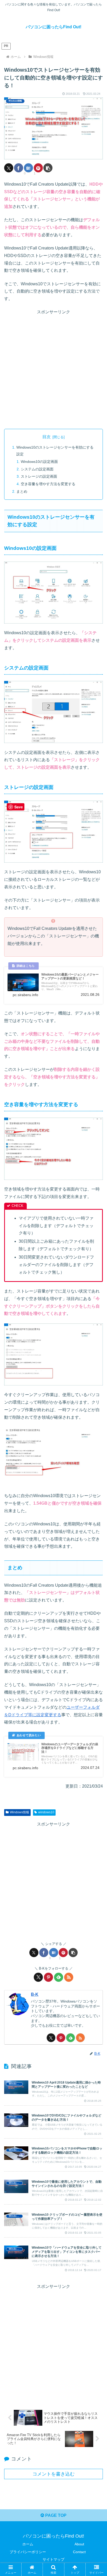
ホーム (28, 2544)
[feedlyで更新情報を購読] (59, 1977)
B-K (35, 1994)
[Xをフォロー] (38, 1977)
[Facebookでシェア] (19, 168)
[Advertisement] (53, 369)
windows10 (46, 1812)
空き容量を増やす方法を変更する (48, 484)
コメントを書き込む (53, 2474)
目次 (46, 437)
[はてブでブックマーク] (28, 168)
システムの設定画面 (37, 469)
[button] (48, 168)
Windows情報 (19, 1812)
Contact (79, 2552)
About (79, 2544)
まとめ (22, 491)
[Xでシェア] (9, 168)
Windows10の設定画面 (39, 462)
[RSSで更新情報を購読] (69, 1977)
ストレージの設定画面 (39, 476)
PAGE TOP (55, 2515)
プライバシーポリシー (28, 2552)
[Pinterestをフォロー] (48, 1977)
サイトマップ (53, 2559)
